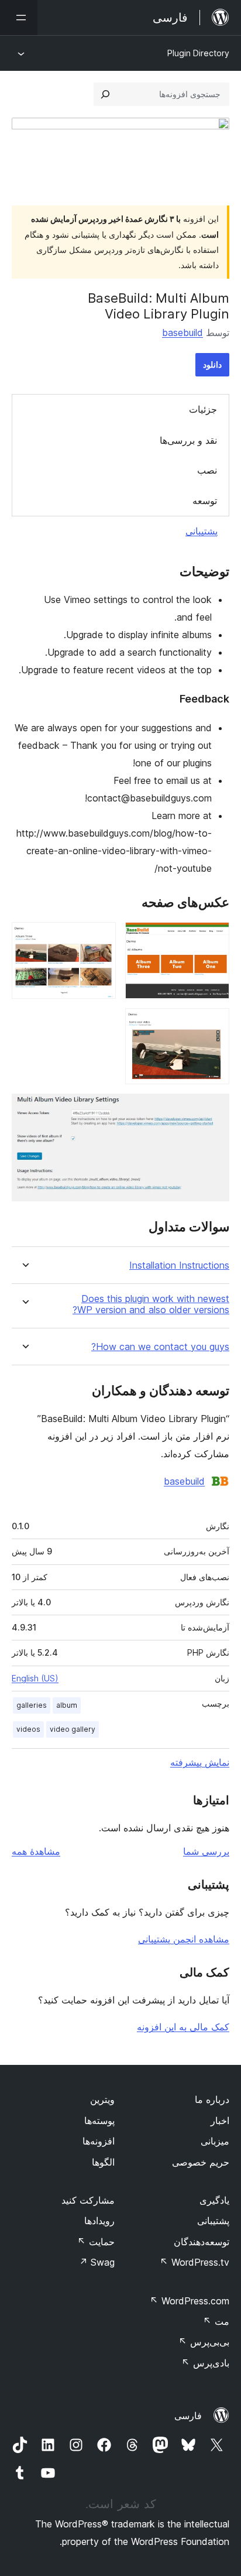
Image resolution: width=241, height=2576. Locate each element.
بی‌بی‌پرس (204, 2342)
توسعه (205, 501)
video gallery (73, 1729)
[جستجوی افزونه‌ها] (105, 94)
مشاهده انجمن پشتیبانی (184, 1939)
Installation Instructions (179, 1265)
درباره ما (212, 2099)
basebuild (183, 333)
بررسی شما (206, 1851)
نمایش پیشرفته (200, 1762)
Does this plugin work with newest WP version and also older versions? (151, 1304)
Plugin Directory (198, 53)
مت (216, 2321)
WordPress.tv (194, 2262)
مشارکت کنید (88, 2200)
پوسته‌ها (99, 2121)
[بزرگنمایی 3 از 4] (214, 1024)
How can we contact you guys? (160, 1347)
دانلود (212, 364)
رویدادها (99, 2221)
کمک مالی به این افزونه (183, 2027)
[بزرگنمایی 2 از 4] (100, 938)
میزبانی (215, 2141)
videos (28, 1729)
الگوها (103, 2162)
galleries (32, 1705)
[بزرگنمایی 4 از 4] (214, 1109)
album (67, 1705)
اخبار (220, 2121)
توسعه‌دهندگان (202, 2242)
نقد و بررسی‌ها (188, 440)
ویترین (102, 2099)
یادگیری (214, 2200)
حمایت (96, 2242)
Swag (97, 2262)
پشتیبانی (202, 531)
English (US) (35, 1678)
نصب (207, 470)
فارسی (188, 2416)
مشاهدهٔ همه (36, 1851)
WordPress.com (190, 2301)
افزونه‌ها (99, 2141)
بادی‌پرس (205, 2363)
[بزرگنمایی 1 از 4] (214, 938)
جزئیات (203, 409)
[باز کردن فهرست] (19, 18)
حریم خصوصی (201, 2162)
